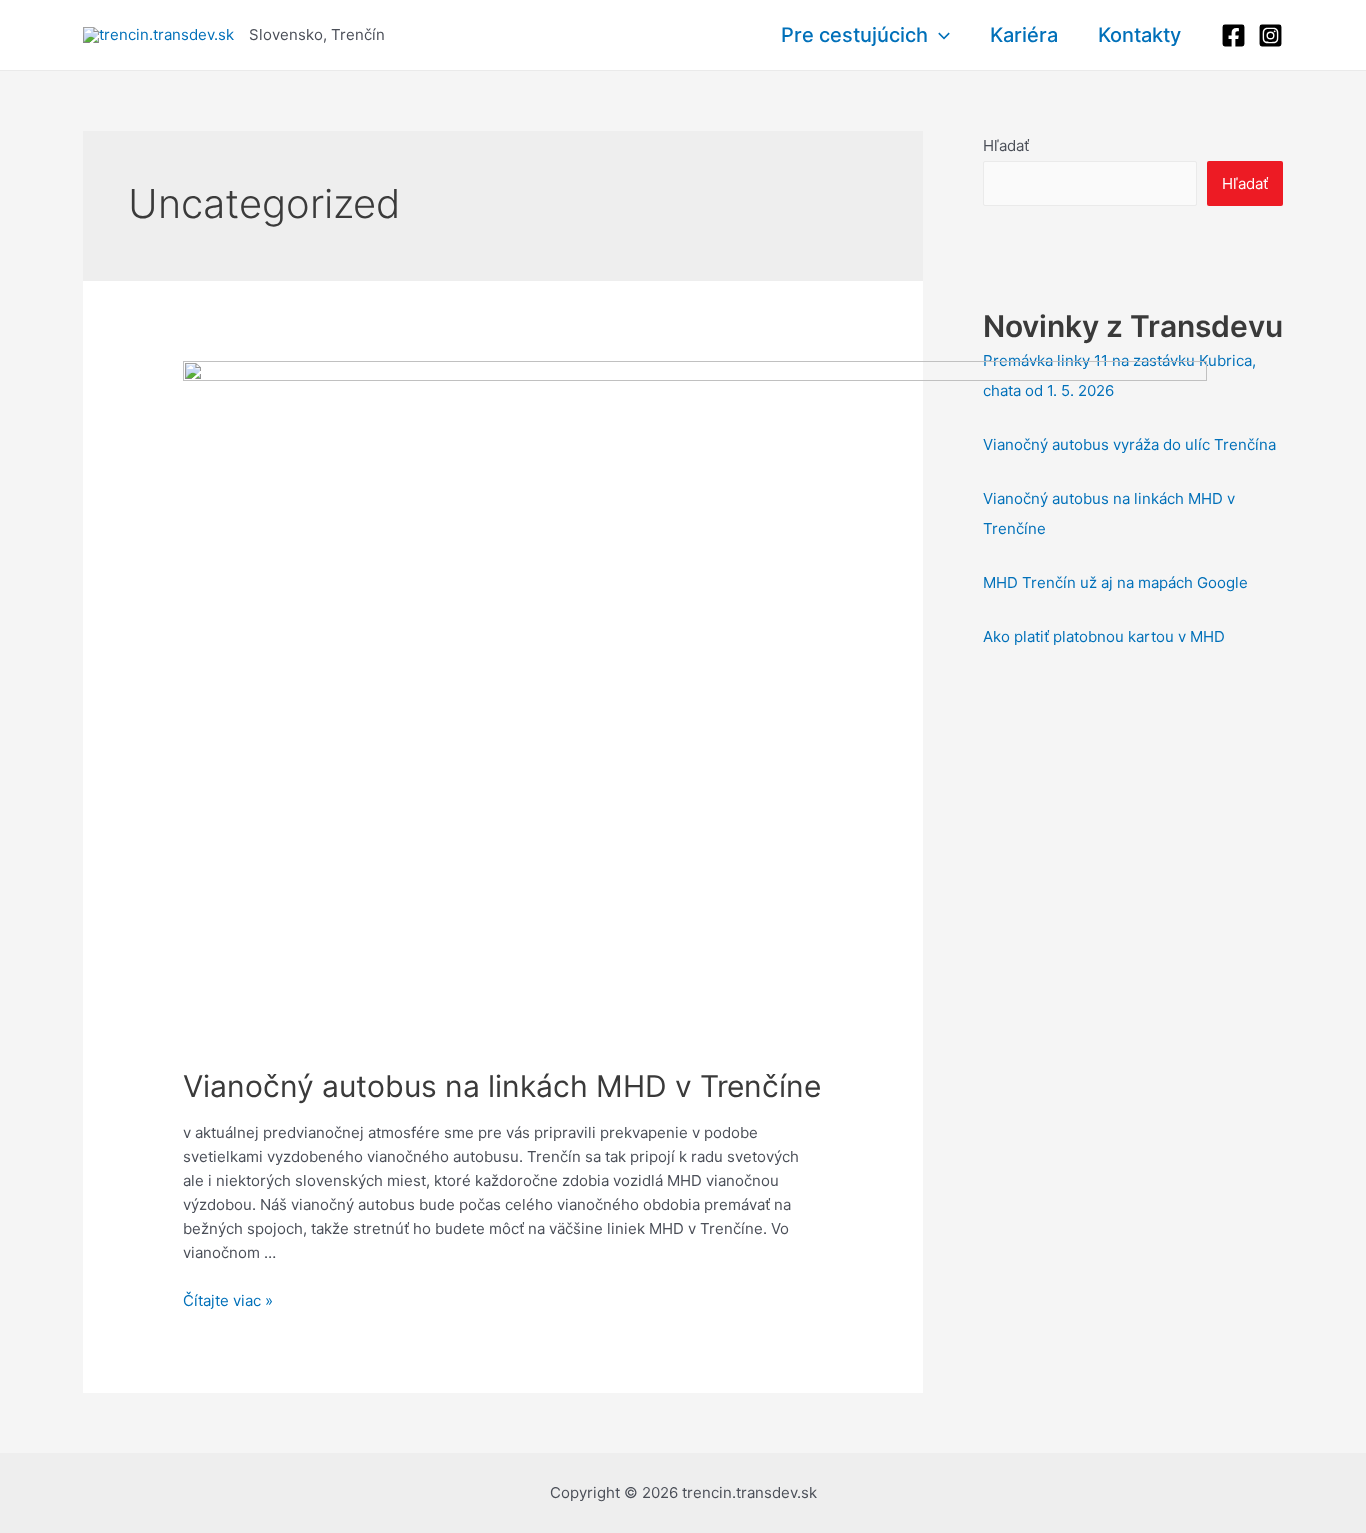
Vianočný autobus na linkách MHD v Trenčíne (502, 1086)
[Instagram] (1270, 35)
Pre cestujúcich (854, 35)
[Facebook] (1233, 35)
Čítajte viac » (228, 1300)
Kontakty (1139, 35)
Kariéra (1024, 35)
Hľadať (1006, 145)
